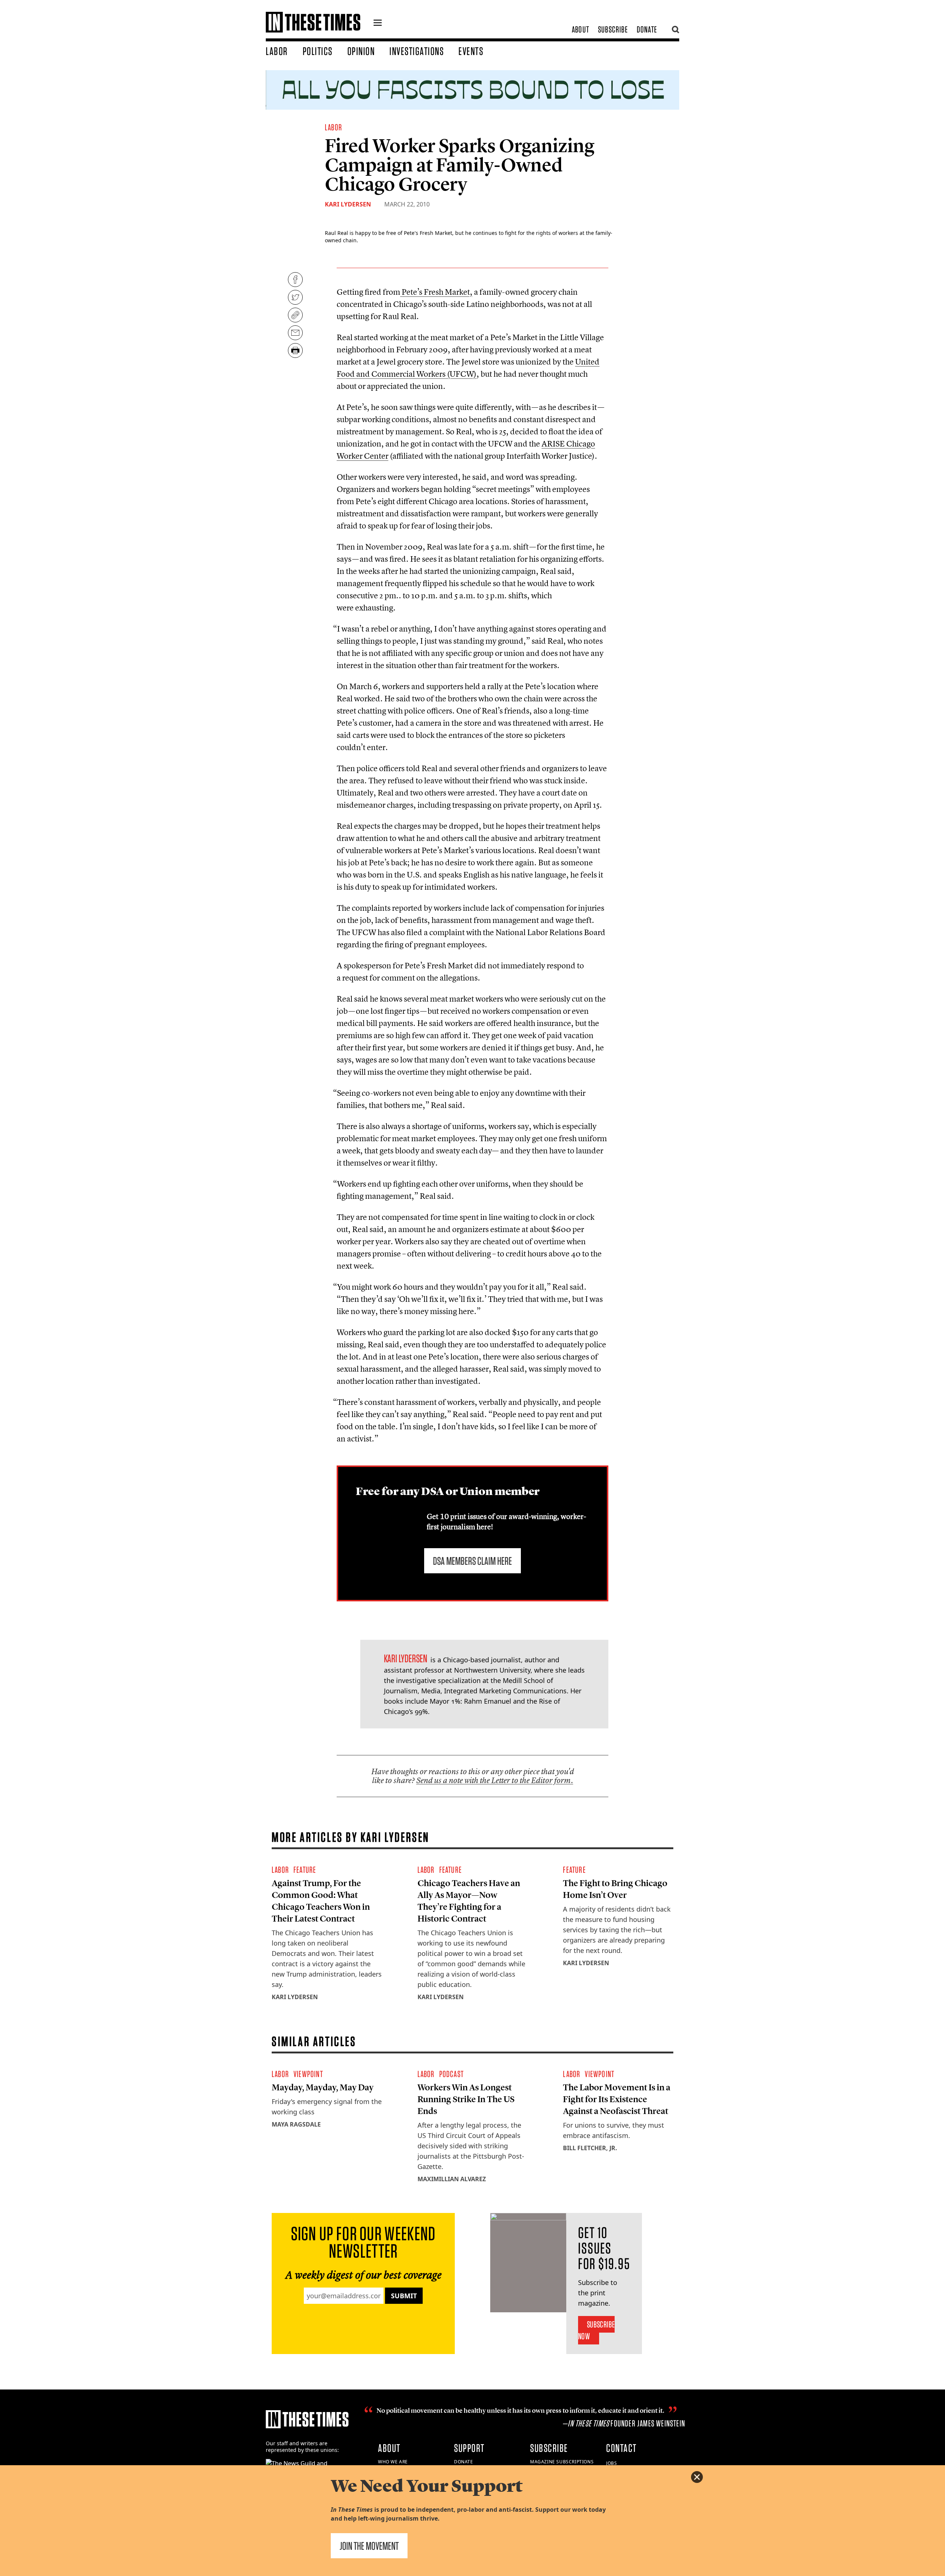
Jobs (611, 2463)
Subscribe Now (596, 2330)
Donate (647, 29)
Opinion (361, 51)
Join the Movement (369, 2546)
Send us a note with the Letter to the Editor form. (495, 1780)
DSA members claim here (472, 1561)
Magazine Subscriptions (562, 2462)
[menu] (378, 24)
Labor (277, 51)
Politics (318, 51)
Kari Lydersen (348, 204)
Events (471, 51)
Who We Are (393, 2462)
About (580, 29)
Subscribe (613, 29)
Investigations (417, 51)
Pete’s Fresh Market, (436, 292)
